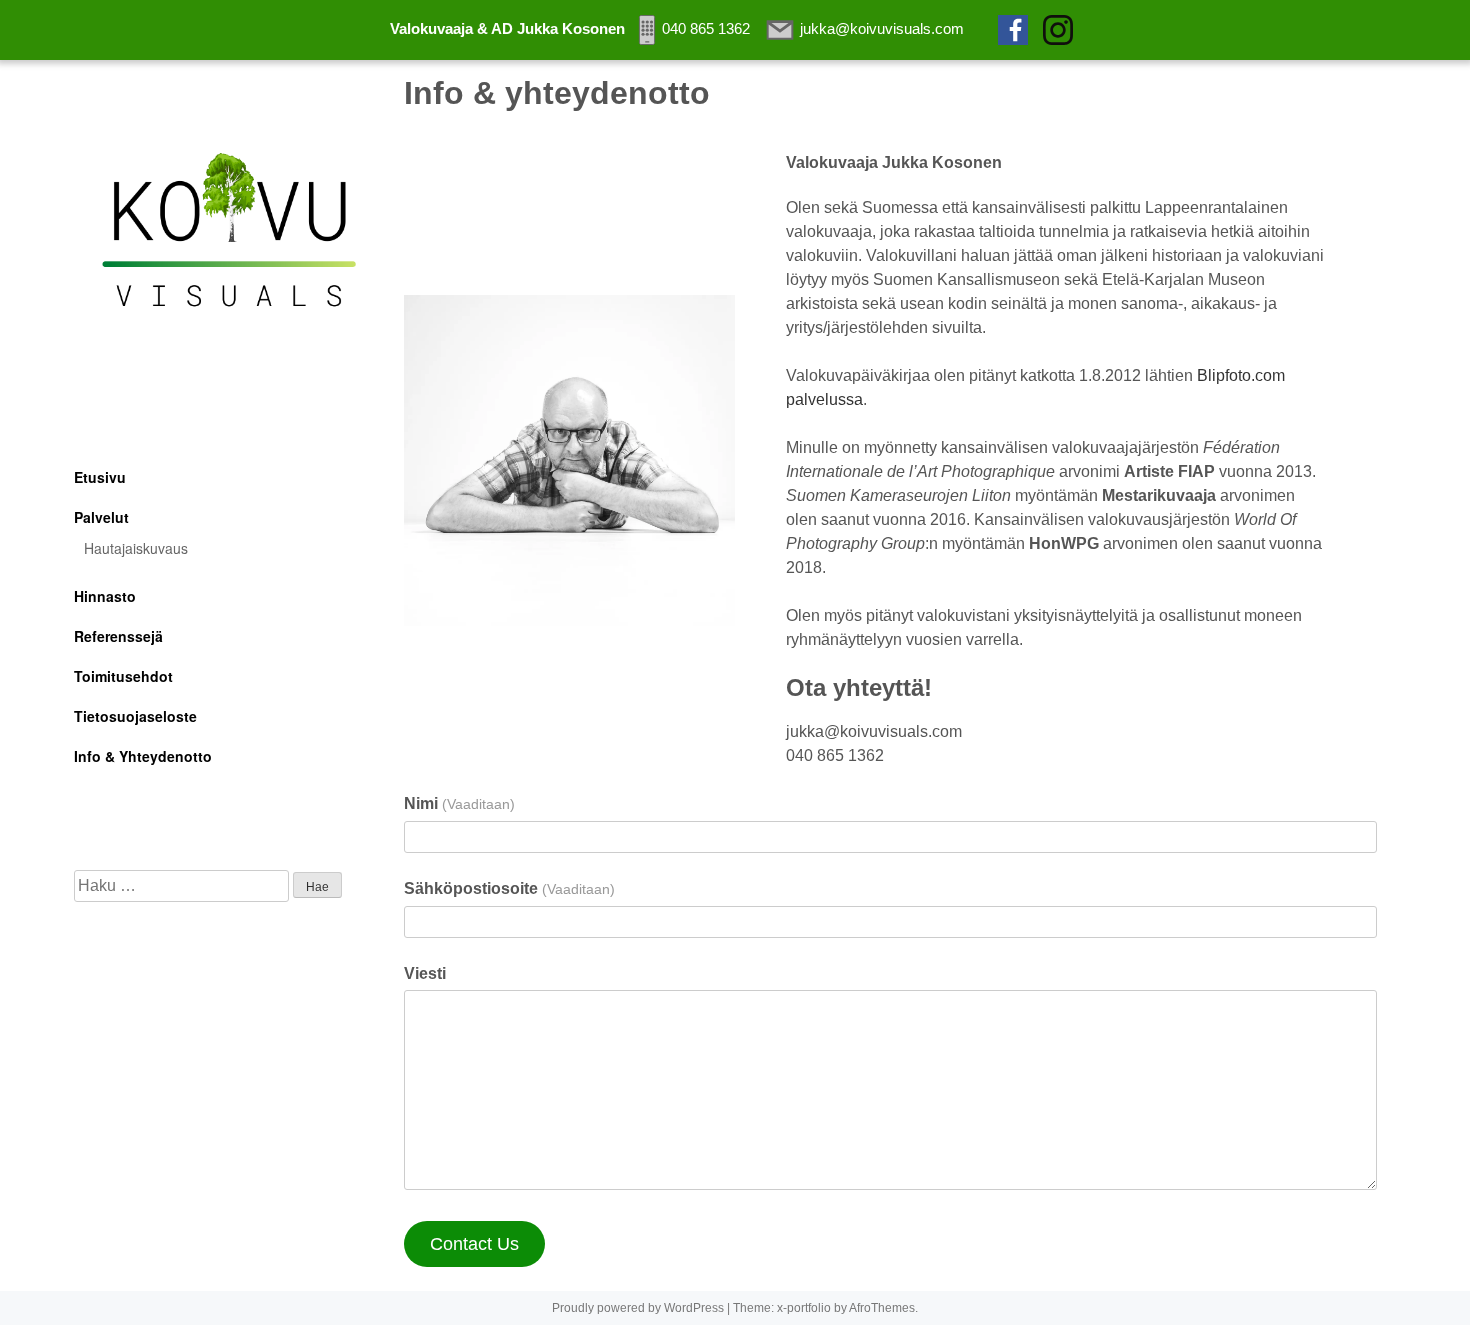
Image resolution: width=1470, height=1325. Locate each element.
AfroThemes (882, 1308)
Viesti (425, 973)
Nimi (459, 803)
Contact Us (474, 1244)
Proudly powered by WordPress (638, 1308)
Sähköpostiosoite (509, 888)
